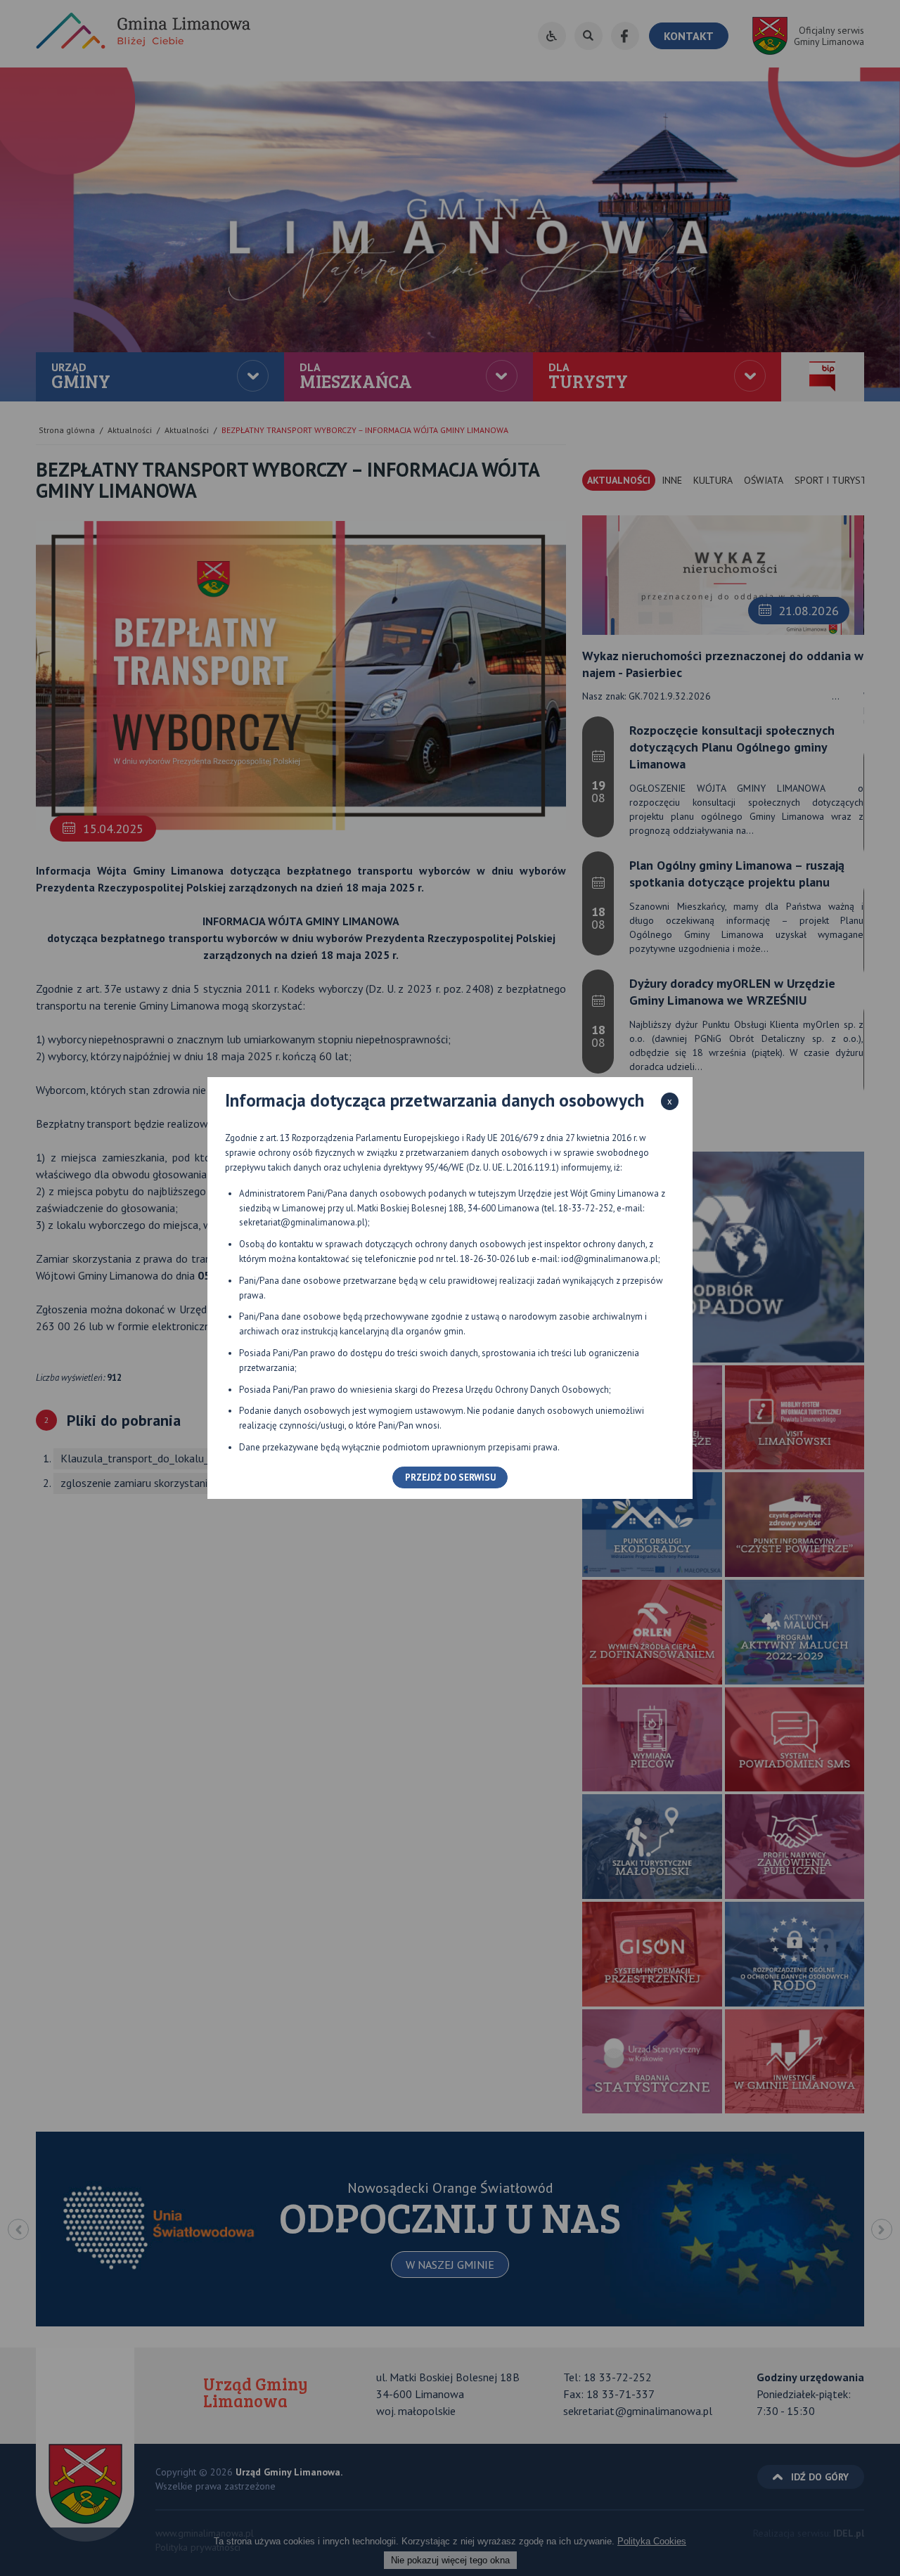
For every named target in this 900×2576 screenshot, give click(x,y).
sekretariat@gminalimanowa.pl (302, 1222)
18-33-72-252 (586, 1208)
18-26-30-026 (487, 1259)
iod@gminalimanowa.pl (610, 1259)
